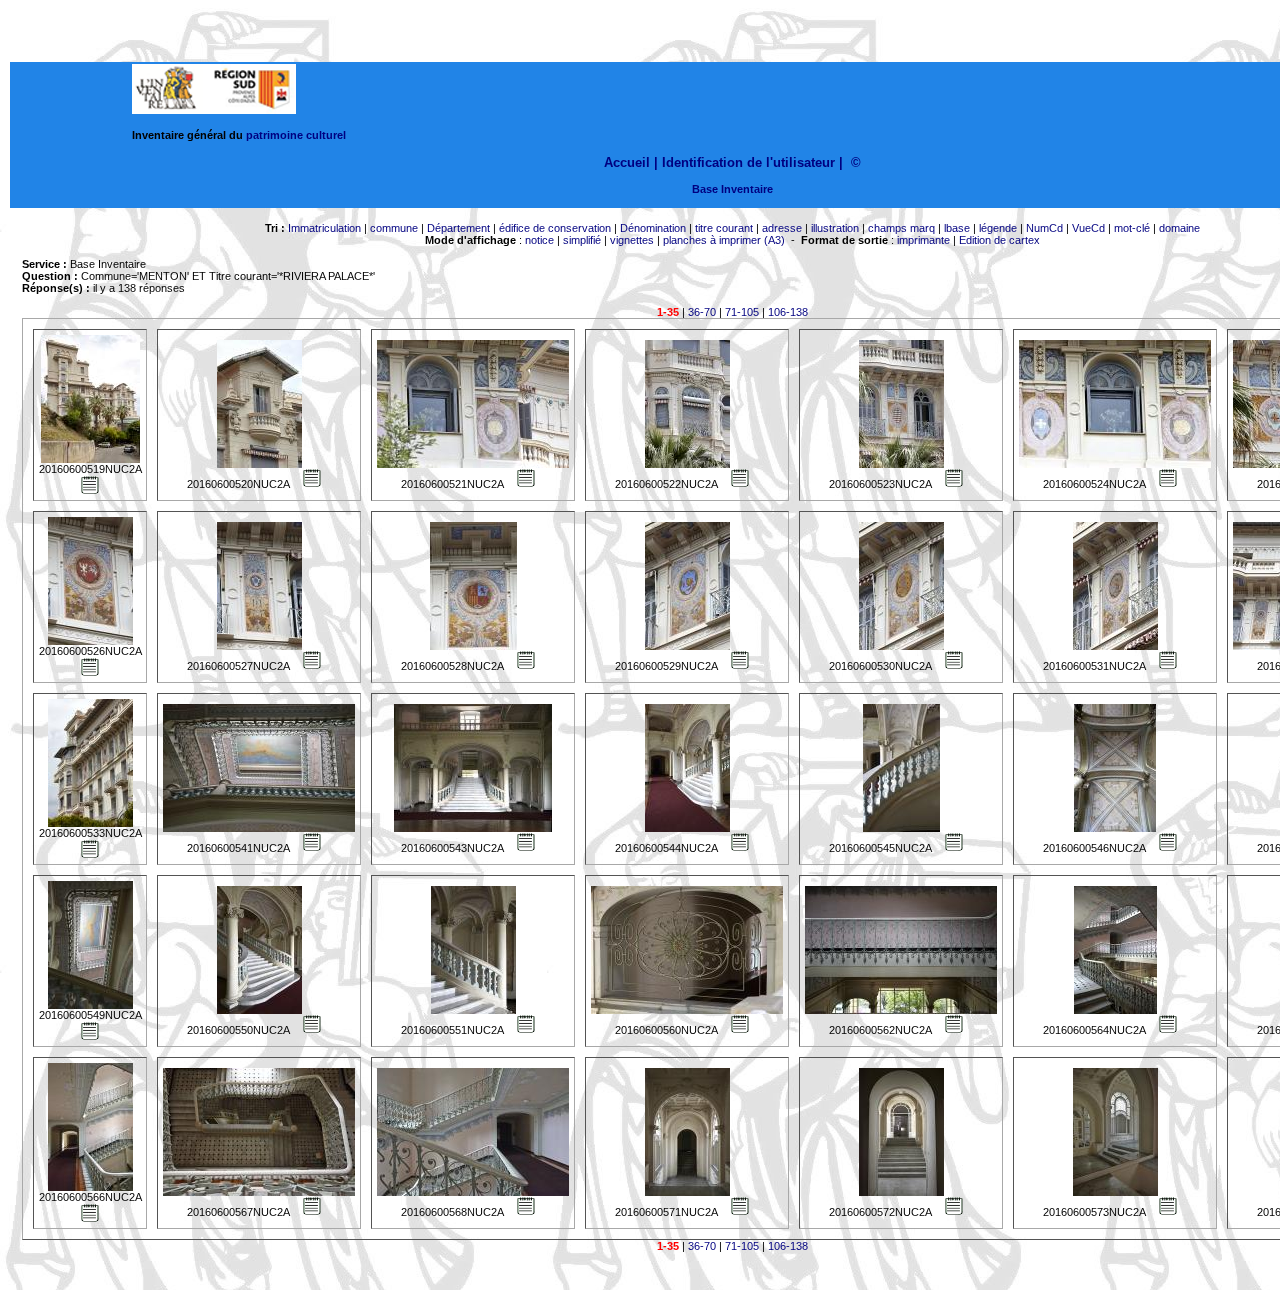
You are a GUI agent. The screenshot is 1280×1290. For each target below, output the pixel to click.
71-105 (742, 312)
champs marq (901, 228)
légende (998, 228)
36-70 (702, 312)
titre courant (724, 228)
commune (394, 228)
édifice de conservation (555, 228)
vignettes (632, 240)
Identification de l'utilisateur (748, 162)
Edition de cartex (999, 240)
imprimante (923, 240)
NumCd (1044, 228)
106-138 (788, 312)
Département (458, 228)
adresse (782, 228)
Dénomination (653, 228)
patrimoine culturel (296, 135)
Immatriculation (324, 228)
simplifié (582, 240)
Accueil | (631, 162)
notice (539, 240)
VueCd (1088, 228)
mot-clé (1132, 228)
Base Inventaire (732, 189)
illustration (835, 228)
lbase (957, 228)
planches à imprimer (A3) (724, 240)
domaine (1179, 228)
